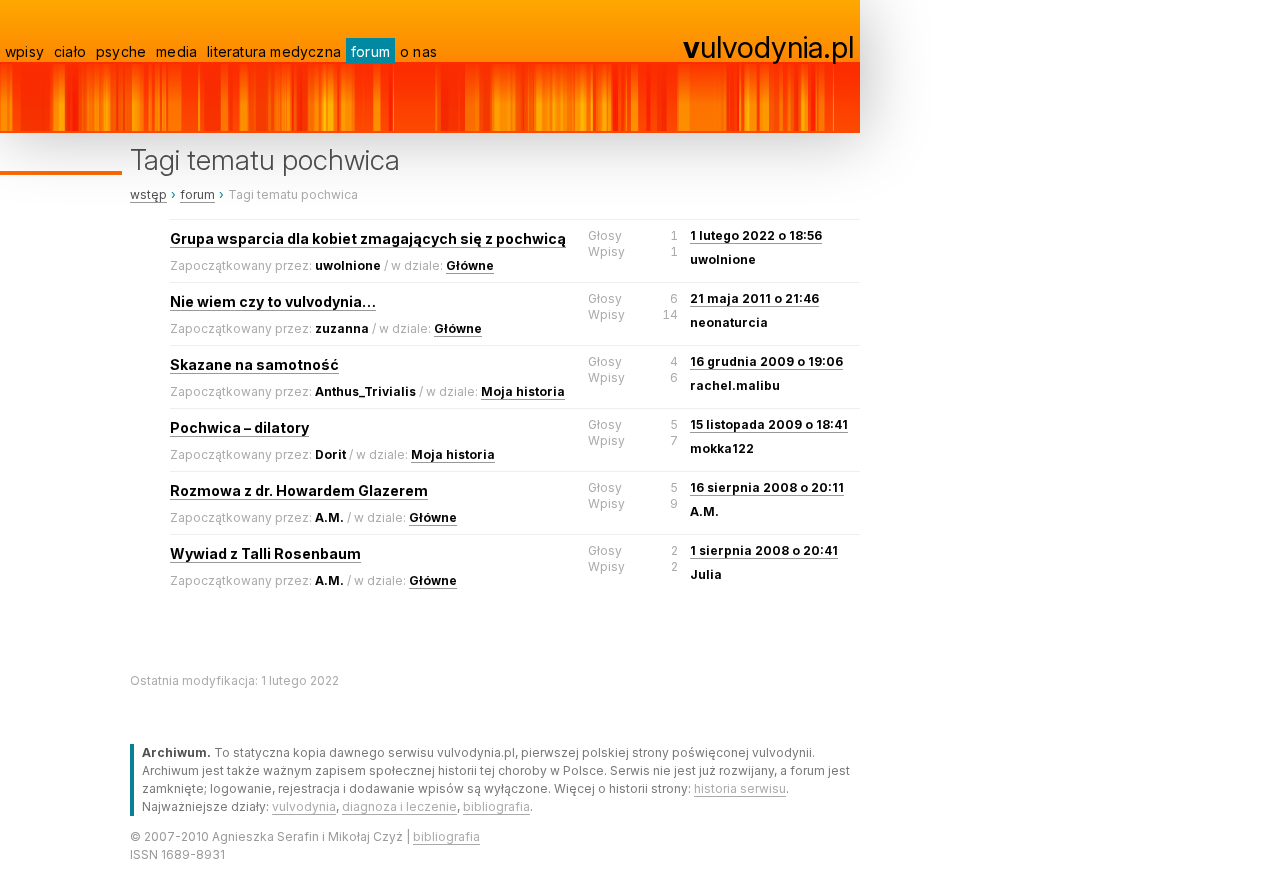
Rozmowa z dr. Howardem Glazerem (299, 490)
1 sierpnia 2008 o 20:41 (764, 550)
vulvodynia (304, 806)
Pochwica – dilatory (239, 427)
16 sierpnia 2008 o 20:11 (767, 487)
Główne (470, 265)
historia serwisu (740, 788)
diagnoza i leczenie (399, 806)
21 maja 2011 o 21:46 (754, 298)
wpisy (24, 51)
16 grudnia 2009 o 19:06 (766, 361)
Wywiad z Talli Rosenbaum (265, 553)
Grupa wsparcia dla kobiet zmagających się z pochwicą (368, 238)
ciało (70, 51)
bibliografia (496, 806)
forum (370, 51)
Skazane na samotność (254, 364)
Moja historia (523, 391)
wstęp (148, 194)
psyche (121, 51)
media (176, 51)
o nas (418, 51)
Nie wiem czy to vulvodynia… (273, 301)
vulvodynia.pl (768, 47)
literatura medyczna (274, 51)
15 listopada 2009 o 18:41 (769, 424)
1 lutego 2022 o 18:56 (756, 235)
